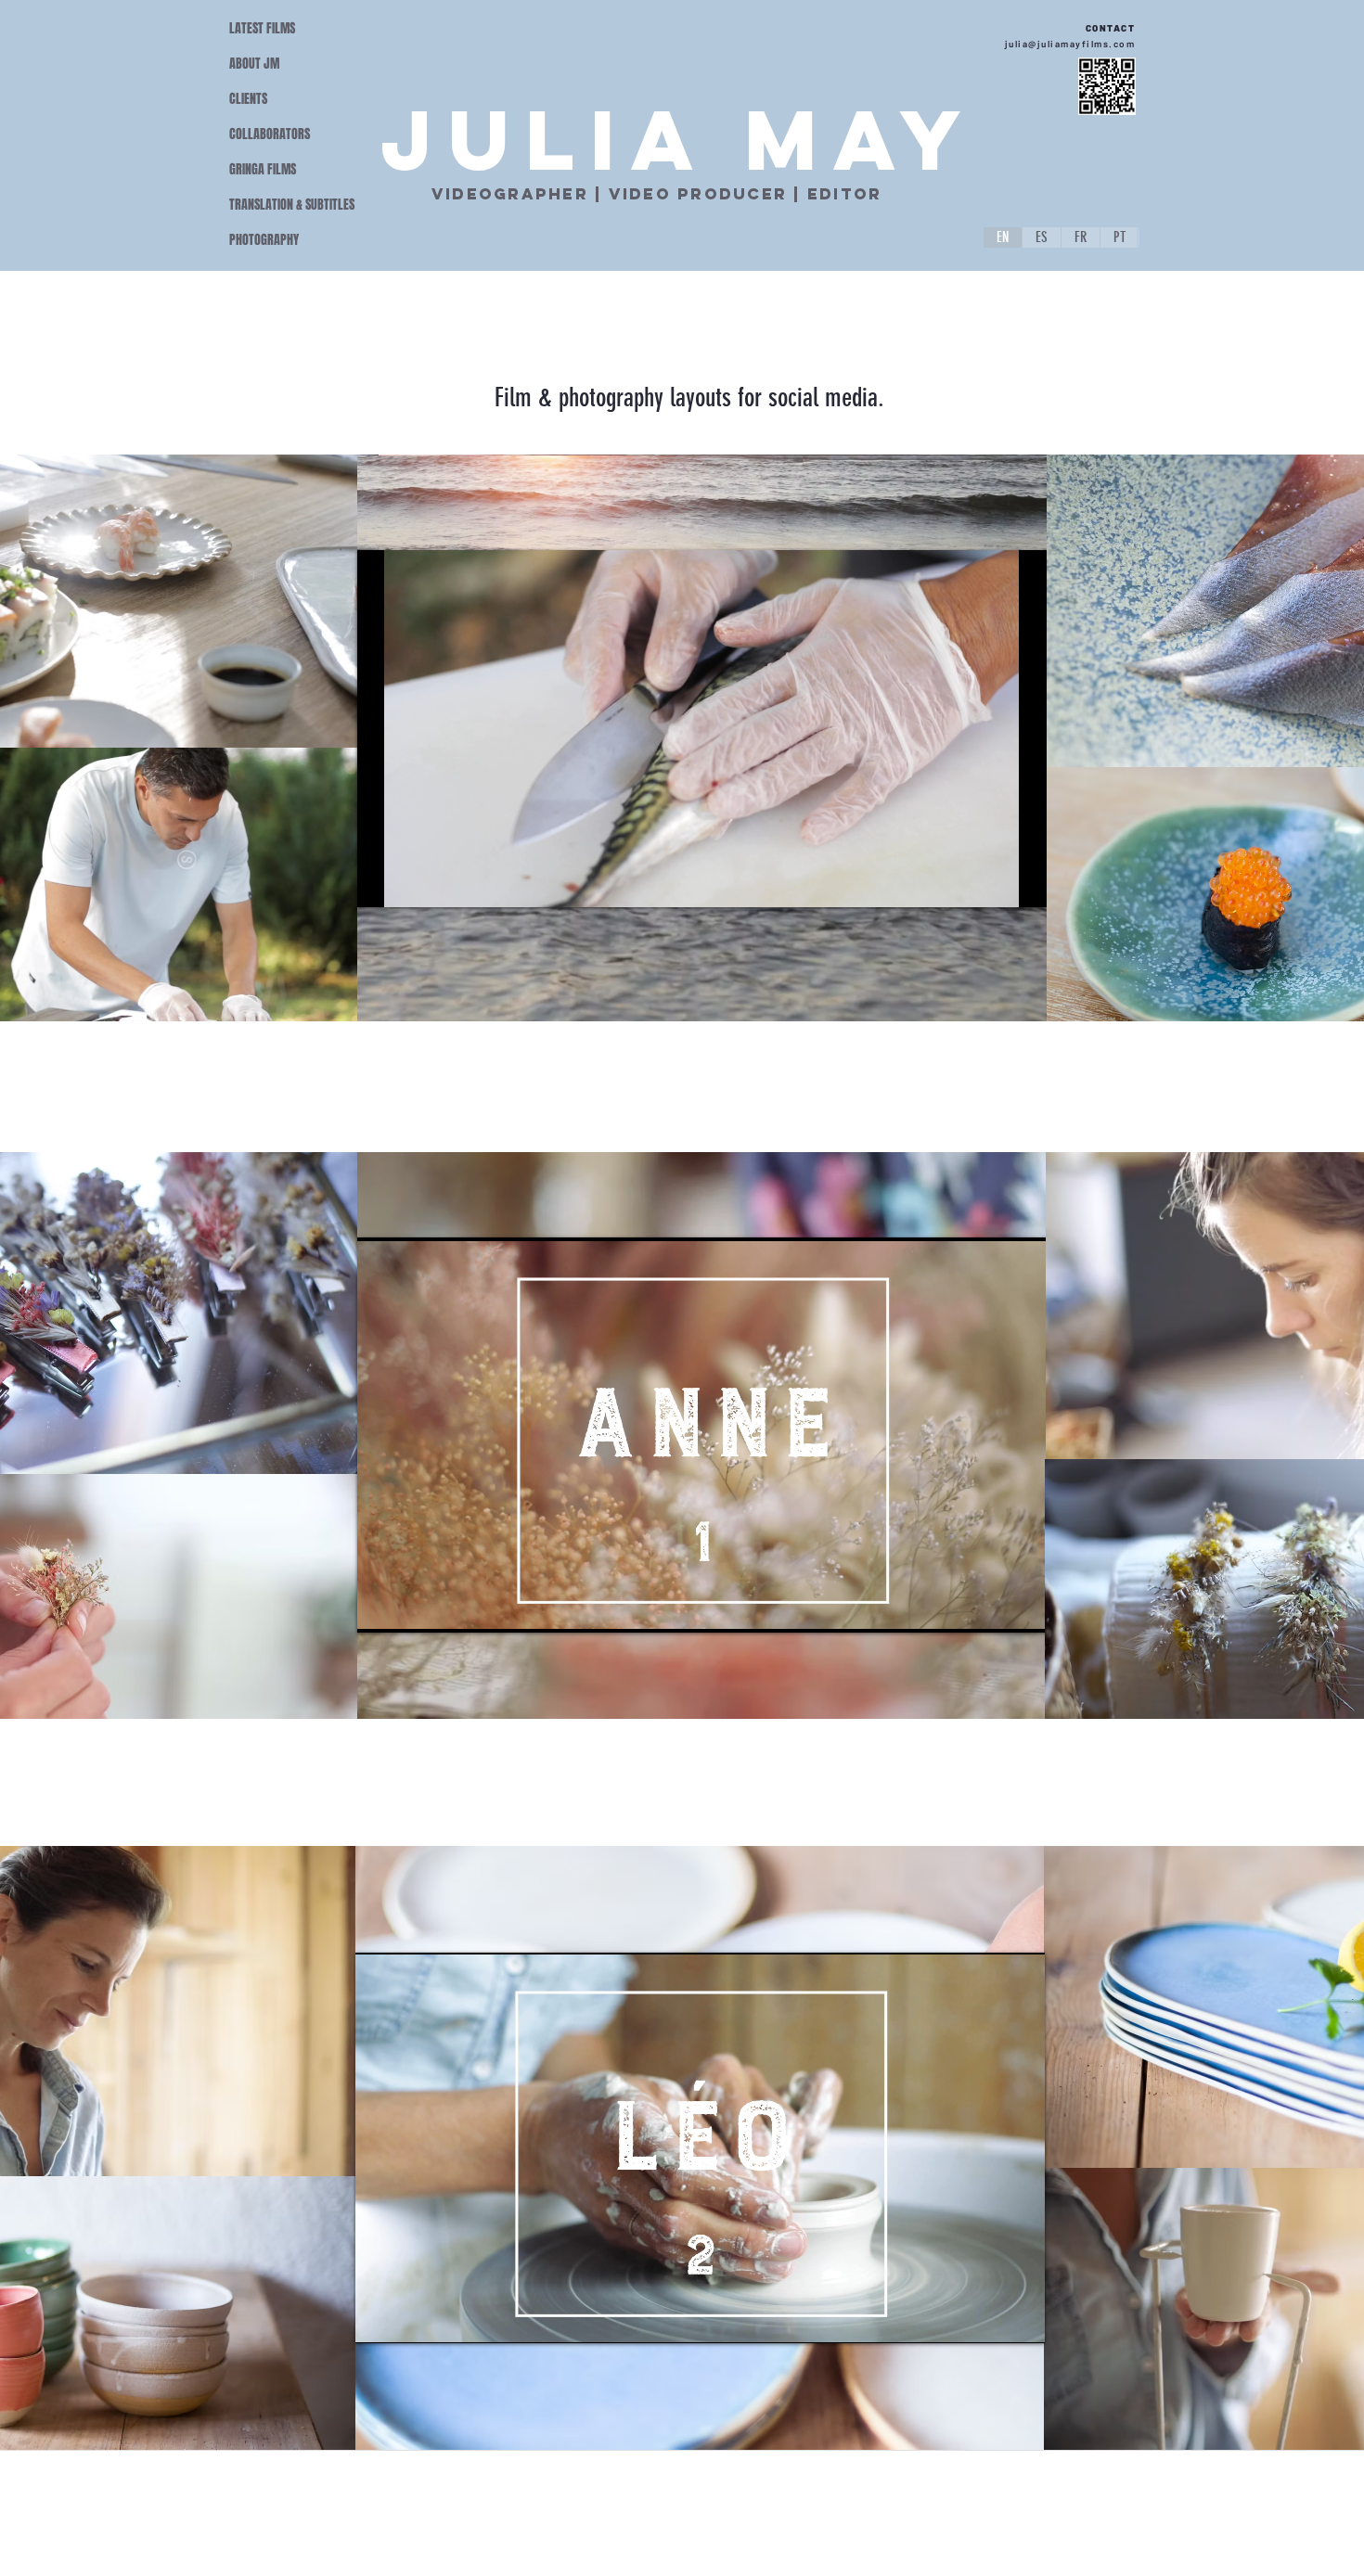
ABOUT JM (254, 64)
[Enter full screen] (1022, 882)
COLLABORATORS (270, 134)
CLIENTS (248, 99)
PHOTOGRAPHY (264, 240)
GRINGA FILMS (263, 169)
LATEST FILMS (262, 28)
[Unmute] (413, 882)
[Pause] (381, 882)
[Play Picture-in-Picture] (990, 882)
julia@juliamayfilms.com (1070, 44)
